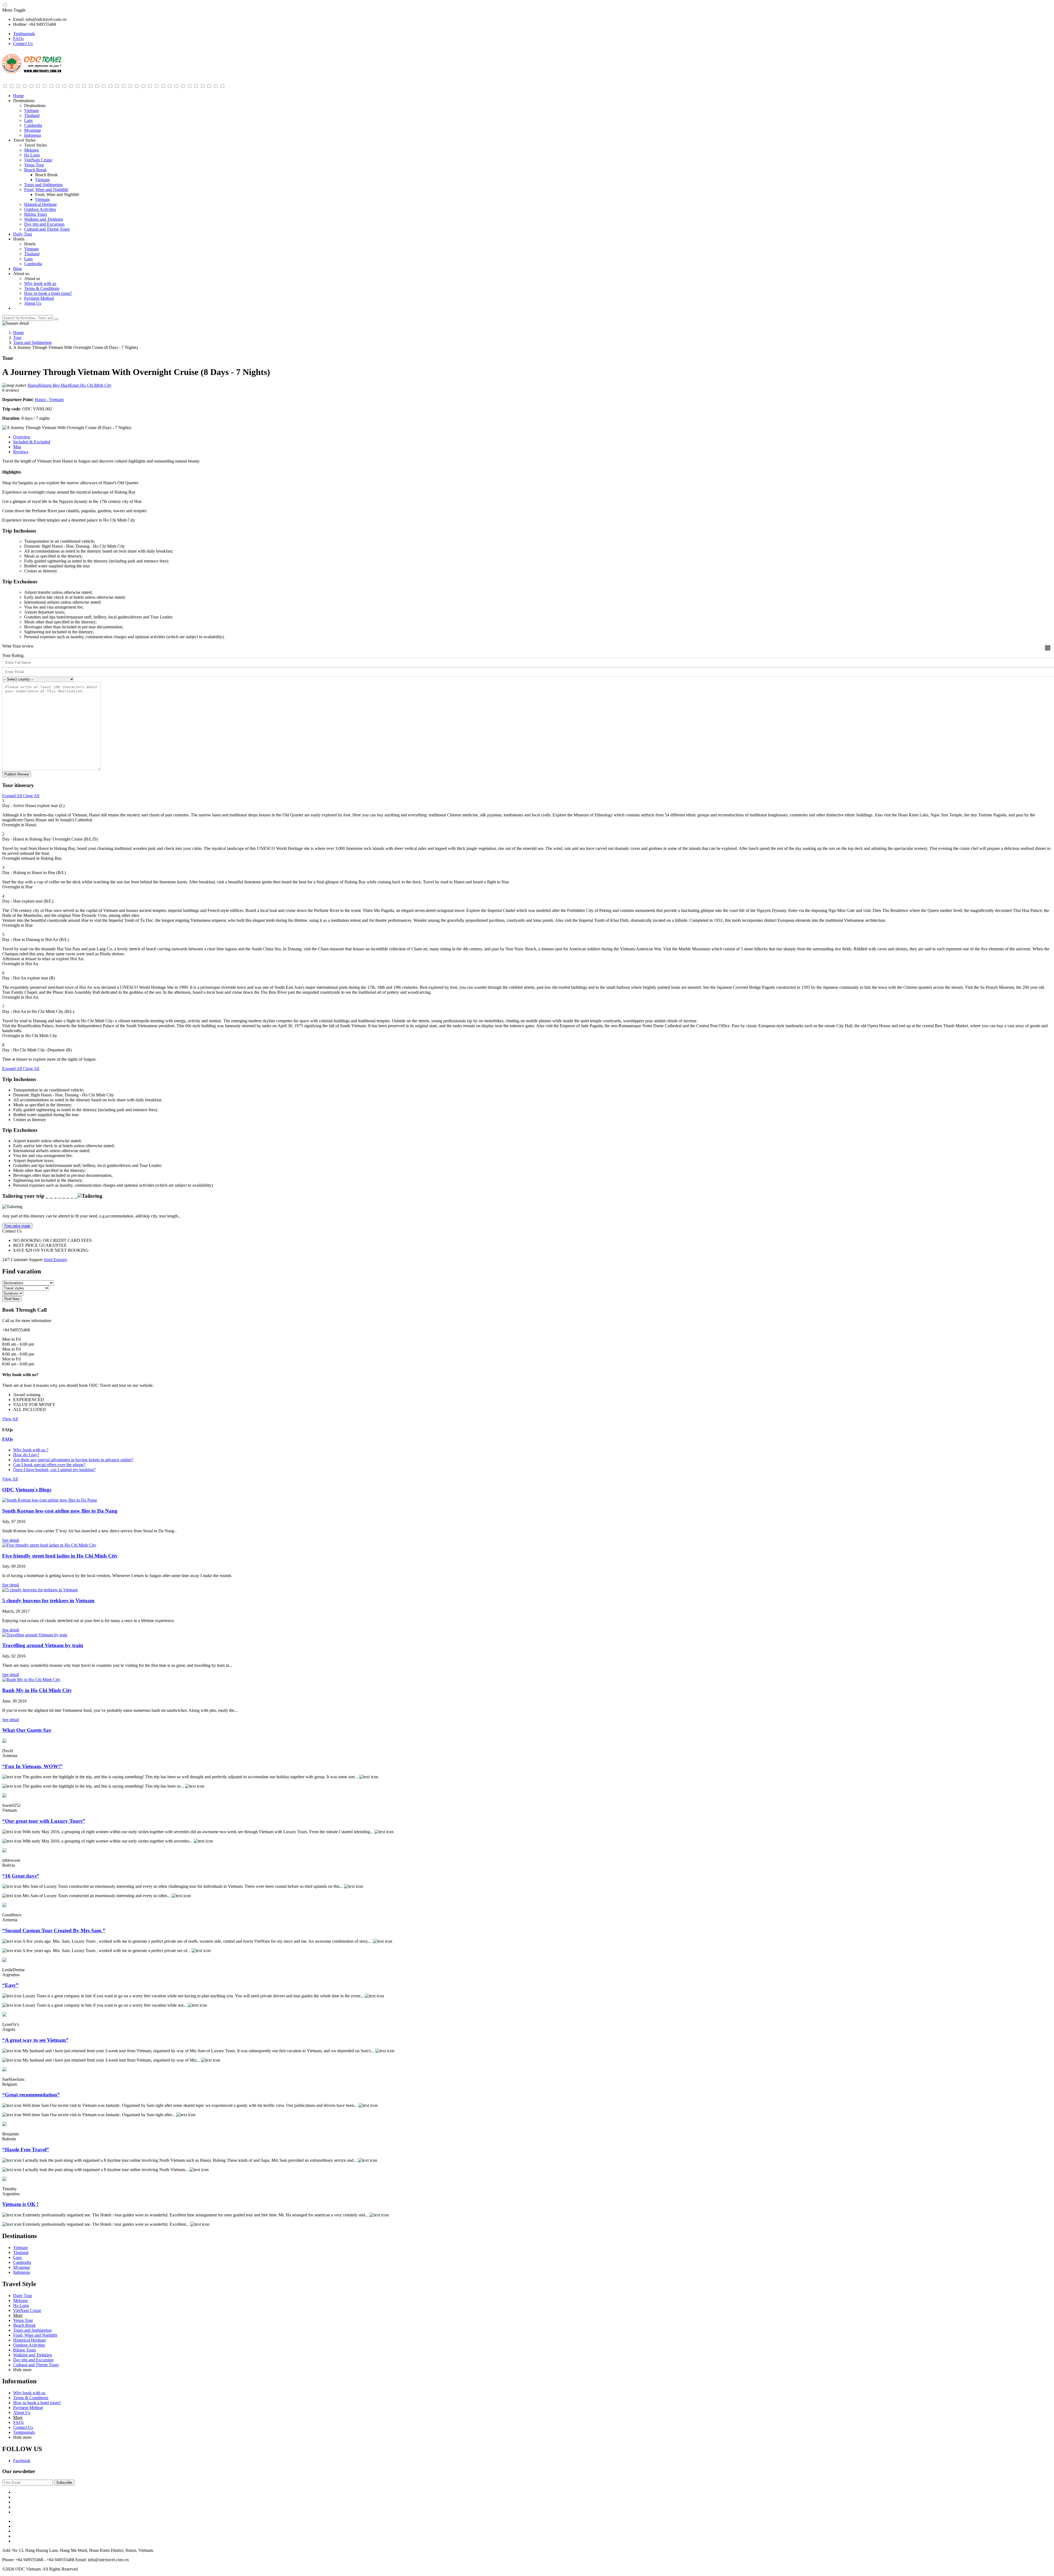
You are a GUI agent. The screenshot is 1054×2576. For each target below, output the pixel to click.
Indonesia (33, 135)
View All (10, 1419)
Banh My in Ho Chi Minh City (37, 1690)
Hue (64, 385)
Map (17, 447)
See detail (11, 1540)
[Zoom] (1048, 648)
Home (19, 96)
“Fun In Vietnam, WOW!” (32, 1766)
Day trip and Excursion (44, 224)
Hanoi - (42, 400)
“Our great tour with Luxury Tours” (44, 1821)
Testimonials (24, 34)
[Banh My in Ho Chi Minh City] (31, 1680)
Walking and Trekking (44, 219)
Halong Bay (50, 385)
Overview (22, 437)
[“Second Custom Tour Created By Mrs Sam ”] (4, 1906)
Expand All (12, 796)
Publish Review (17, 774)
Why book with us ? (31, 1450)
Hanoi (33, 385)
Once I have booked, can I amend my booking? (54, 1470)
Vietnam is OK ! (20, 2204)
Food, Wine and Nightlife (46, 190)
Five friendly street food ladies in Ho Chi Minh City (60, 1556)
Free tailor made (17, 1226)
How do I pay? (26, 1455)
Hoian (74, 385)
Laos (28, 120)
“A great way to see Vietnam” (35, 2040)
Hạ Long (32, 155)
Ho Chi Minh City (96, 385)
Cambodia (33, 125)
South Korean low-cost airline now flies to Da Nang (60, 1511)
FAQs (18, 39)
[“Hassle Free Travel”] (4, 2125)
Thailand (32, 115)
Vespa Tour (34, 165)
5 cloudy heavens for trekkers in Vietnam (48, 1601)
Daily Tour (23, 234)
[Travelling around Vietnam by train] (35, 1635)
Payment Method (39, 298)
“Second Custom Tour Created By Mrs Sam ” (54, 1930)
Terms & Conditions (42, 288)
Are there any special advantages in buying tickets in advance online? (73, 1460)
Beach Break (35, 170)
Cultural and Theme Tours (47, 229)
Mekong (31, 150)
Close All (31, 796)
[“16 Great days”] (4, 1851)
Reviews (21, 452)
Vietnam (31, 110)
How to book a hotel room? (48, 293)
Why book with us (40, 283)
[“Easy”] (4, 1960)
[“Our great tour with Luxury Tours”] (4, 1796)
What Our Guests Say (27, 1730)
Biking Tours (36, 214)
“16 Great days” (21, 1876)
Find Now (12, 1299)
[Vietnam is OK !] (4, 2179)
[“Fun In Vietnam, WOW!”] (4, 1741)
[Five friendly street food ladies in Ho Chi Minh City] (49, 1545)
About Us (33, 303)
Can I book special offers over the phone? (49, 1465)
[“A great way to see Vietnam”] (4, 2015)
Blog (17, 269)
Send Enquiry (56, 1260)
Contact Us (23, 44)
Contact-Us (23, 2427)
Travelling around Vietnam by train (43, 1645)
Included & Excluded (32, 442)
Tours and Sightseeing (43, 185)
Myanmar (33, 130)
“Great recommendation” (31, 2095)
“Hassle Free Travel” (26, 2150)
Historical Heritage (40, 204)
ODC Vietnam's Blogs (27, 1490)
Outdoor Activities (40, 209)
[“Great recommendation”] (4, 2070)
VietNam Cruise (38, 160)
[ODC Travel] (32, 72)
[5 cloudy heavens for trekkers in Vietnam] (40, 1590)
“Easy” (10, 1985)
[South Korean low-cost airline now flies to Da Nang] (50, 1500)
